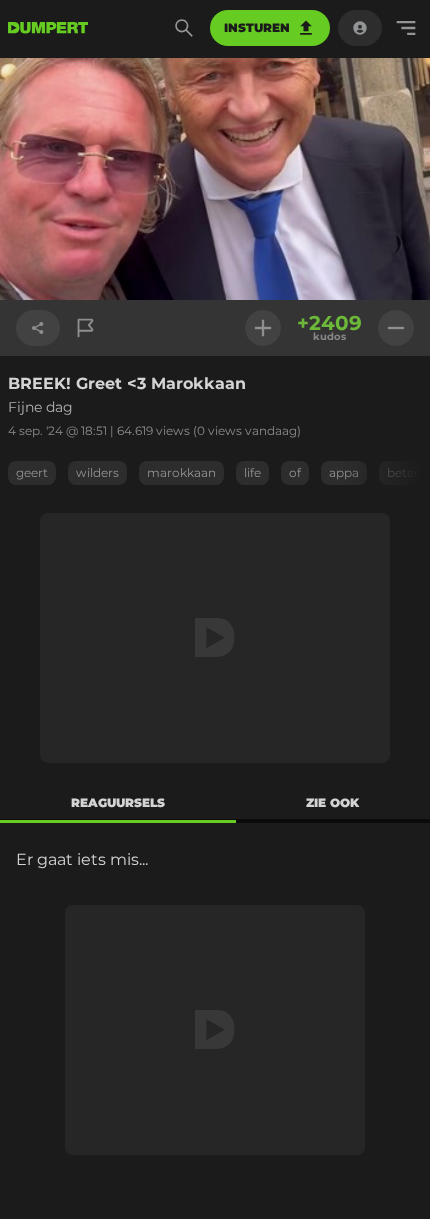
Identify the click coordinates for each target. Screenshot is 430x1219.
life (252, 472)
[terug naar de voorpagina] (48, 28)
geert (32, 472)
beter (403, 472)
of (295, 472)
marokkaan (181, 472)
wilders (97, 472)
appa (344, 472)
